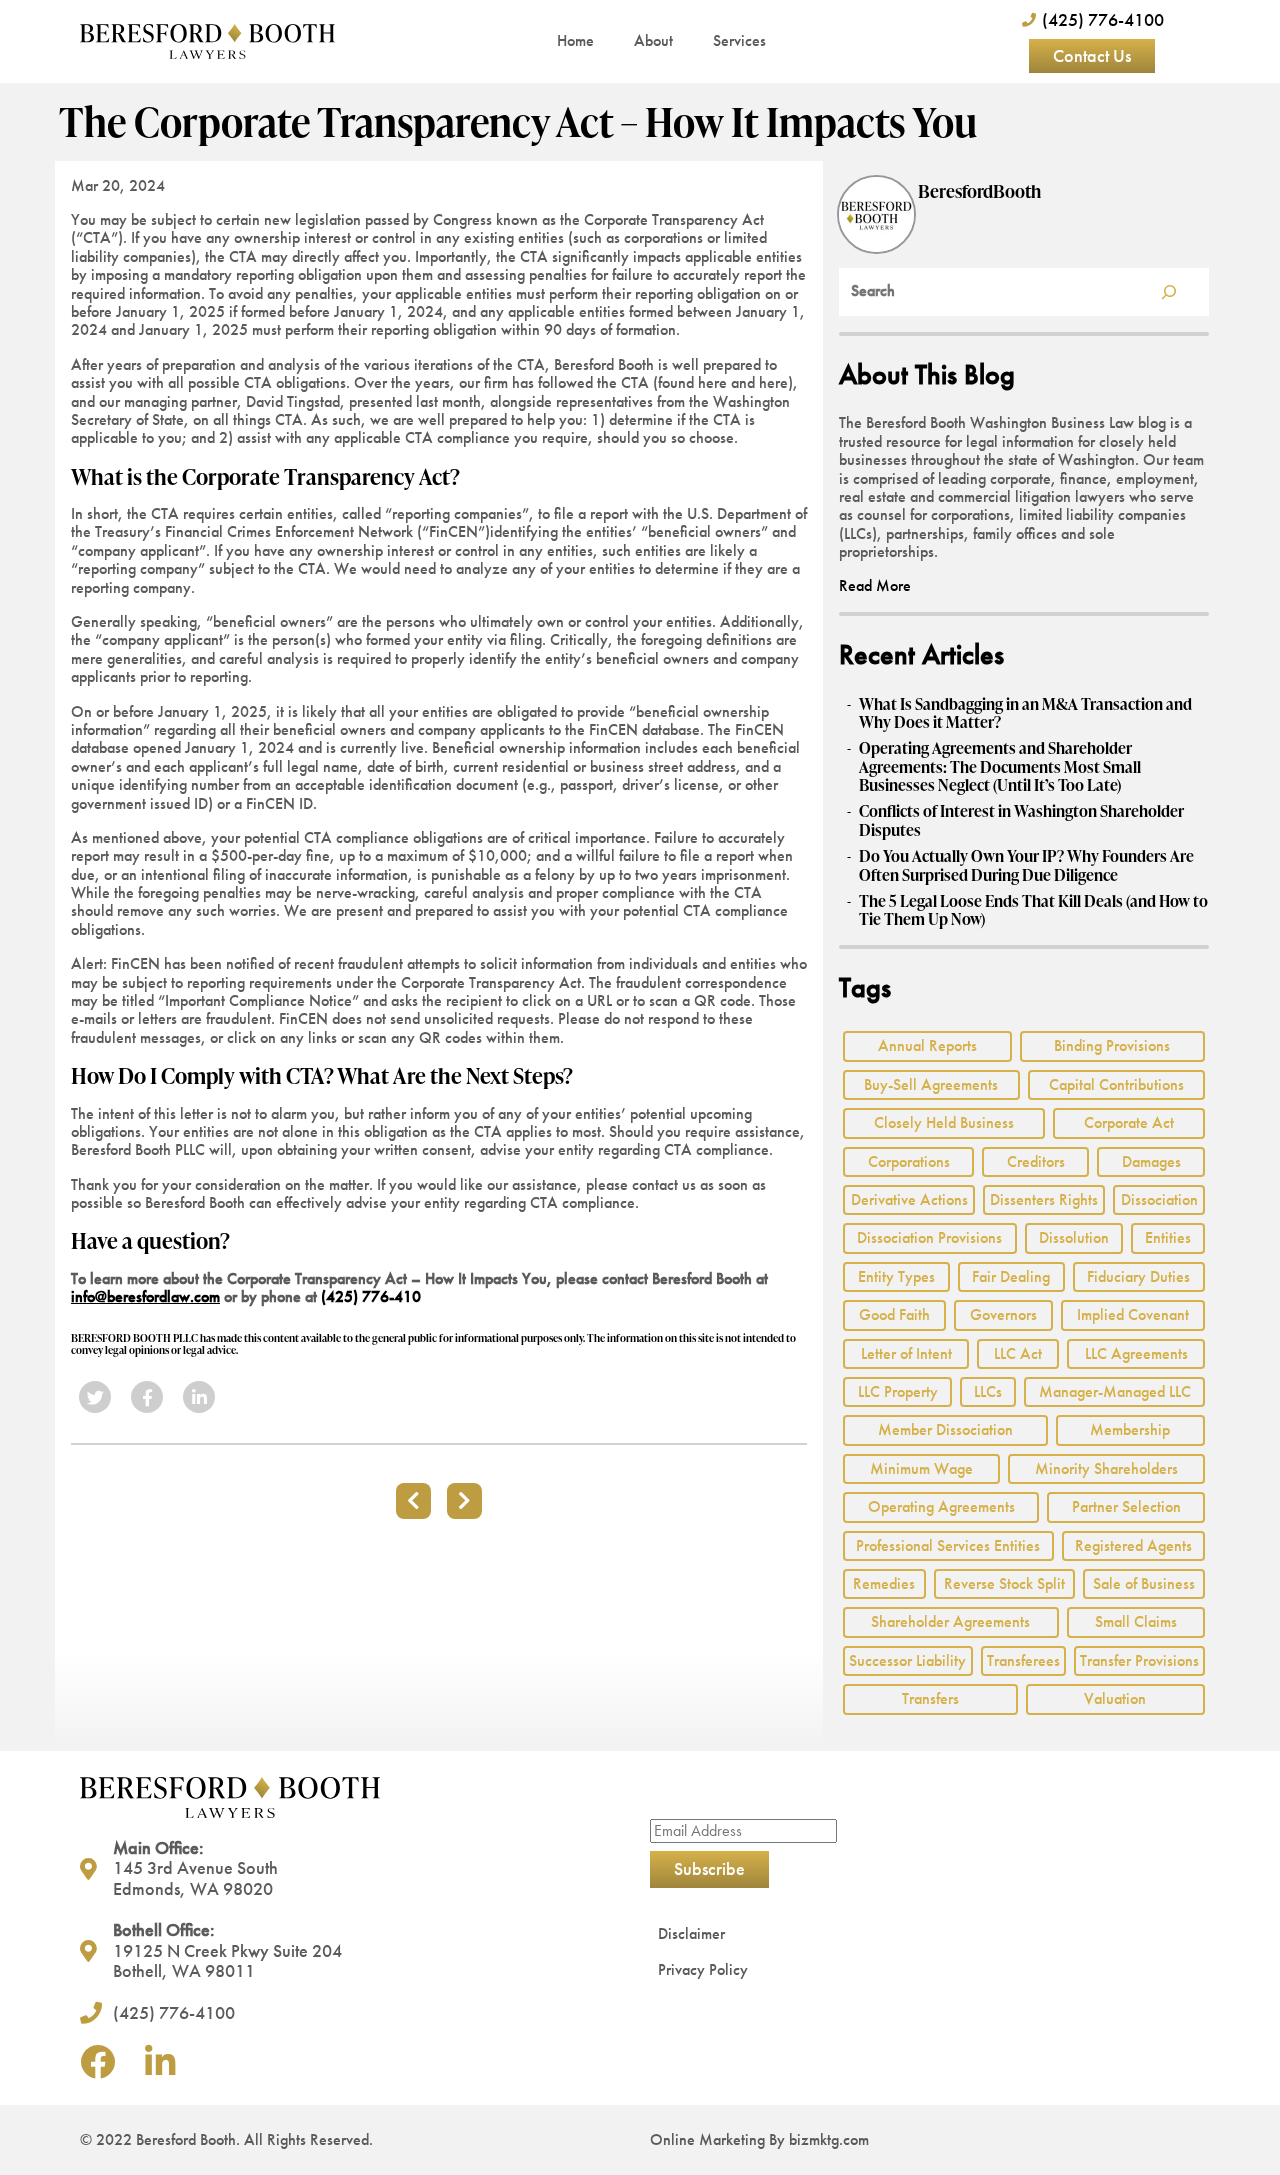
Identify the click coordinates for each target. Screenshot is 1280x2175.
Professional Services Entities (948, 1545)
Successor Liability (907, 1660)
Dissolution (1074, 1237)
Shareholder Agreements (950, 1621)
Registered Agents (1133, 1545)
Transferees (1023, 1660)
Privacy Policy (703, 1969)
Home (575, 40)
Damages (1151, 1161)
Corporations (909, 1161)
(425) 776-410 (371, 1296)
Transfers (930, 1698)
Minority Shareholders (1106, 1468)
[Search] (1169, 292)
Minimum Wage (921, 1468)
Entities (1168, 1237)
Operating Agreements (941, 1506)
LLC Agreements (1136, 1353)
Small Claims (1136, 1621)
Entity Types (896, 1276)
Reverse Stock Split (1004, 1583)
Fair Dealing (1011, 1276)
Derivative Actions (909, 1199)
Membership (1130, 1429)
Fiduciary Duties (1138, 1276)
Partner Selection (1126, 1506)
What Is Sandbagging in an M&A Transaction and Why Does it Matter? (1025, 713)
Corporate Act (1129, 1122)
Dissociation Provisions (929, 1237)
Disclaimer (691, 1933)
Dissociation (1159, 1199)
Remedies (884, 1583)
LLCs (988, 1391)
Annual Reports (927, 1045)
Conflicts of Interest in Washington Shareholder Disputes (1021, 820)
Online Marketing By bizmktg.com (759, 2139)
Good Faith (894, 1314)
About (653, 40)
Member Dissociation (945, 1429)
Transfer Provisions (1139, 1660)
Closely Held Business (944, 1122)
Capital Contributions (1116, 1084)
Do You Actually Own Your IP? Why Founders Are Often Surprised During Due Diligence (1026, 865)
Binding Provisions (1112, 1045)
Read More (875, 585)
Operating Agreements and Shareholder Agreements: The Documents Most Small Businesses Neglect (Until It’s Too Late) (1000, 766)
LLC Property (898, 1391)
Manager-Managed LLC (1115, 1391)
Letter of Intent (906, 1353)
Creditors (1036, 1161)
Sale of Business (1144, 1583)
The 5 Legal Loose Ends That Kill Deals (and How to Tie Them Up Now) (1033, 910)
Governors (1003, 1314)
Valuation (1115, 1698)
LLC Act (1018, 1353)
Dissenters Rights (1044, 1199)
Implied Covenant (1133, 1314)
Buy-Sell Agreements (931, 1084)
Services (739, 40)
